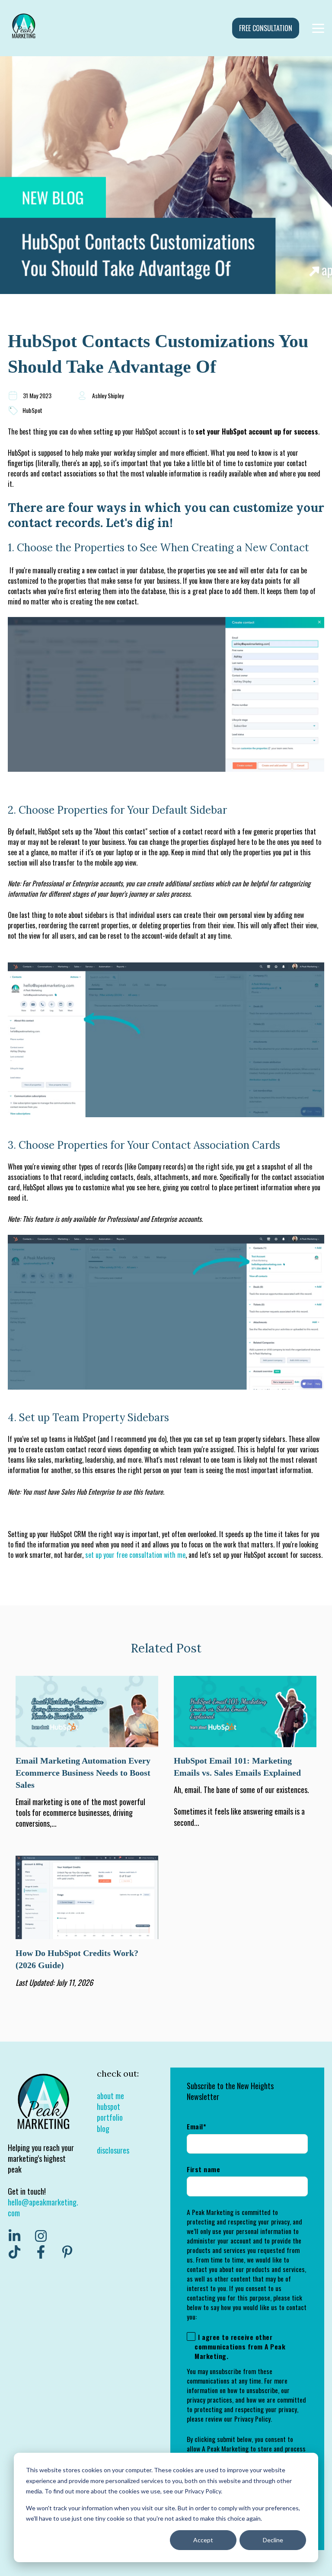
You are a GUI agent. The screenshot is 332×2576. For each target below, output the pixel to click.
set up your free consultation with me (135, 1555)
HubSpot (32, 410)
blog (103, 2129)
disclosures (113, 2150)
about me (110, 2096)
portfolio (110, 2117)
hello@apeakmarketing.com (43, 2207)
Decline (273, 2540)
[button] (166, 701)
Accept (203, 2540)
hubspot (109, 2106)
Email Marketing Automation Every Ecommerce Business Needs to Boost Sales (83, 1773)
